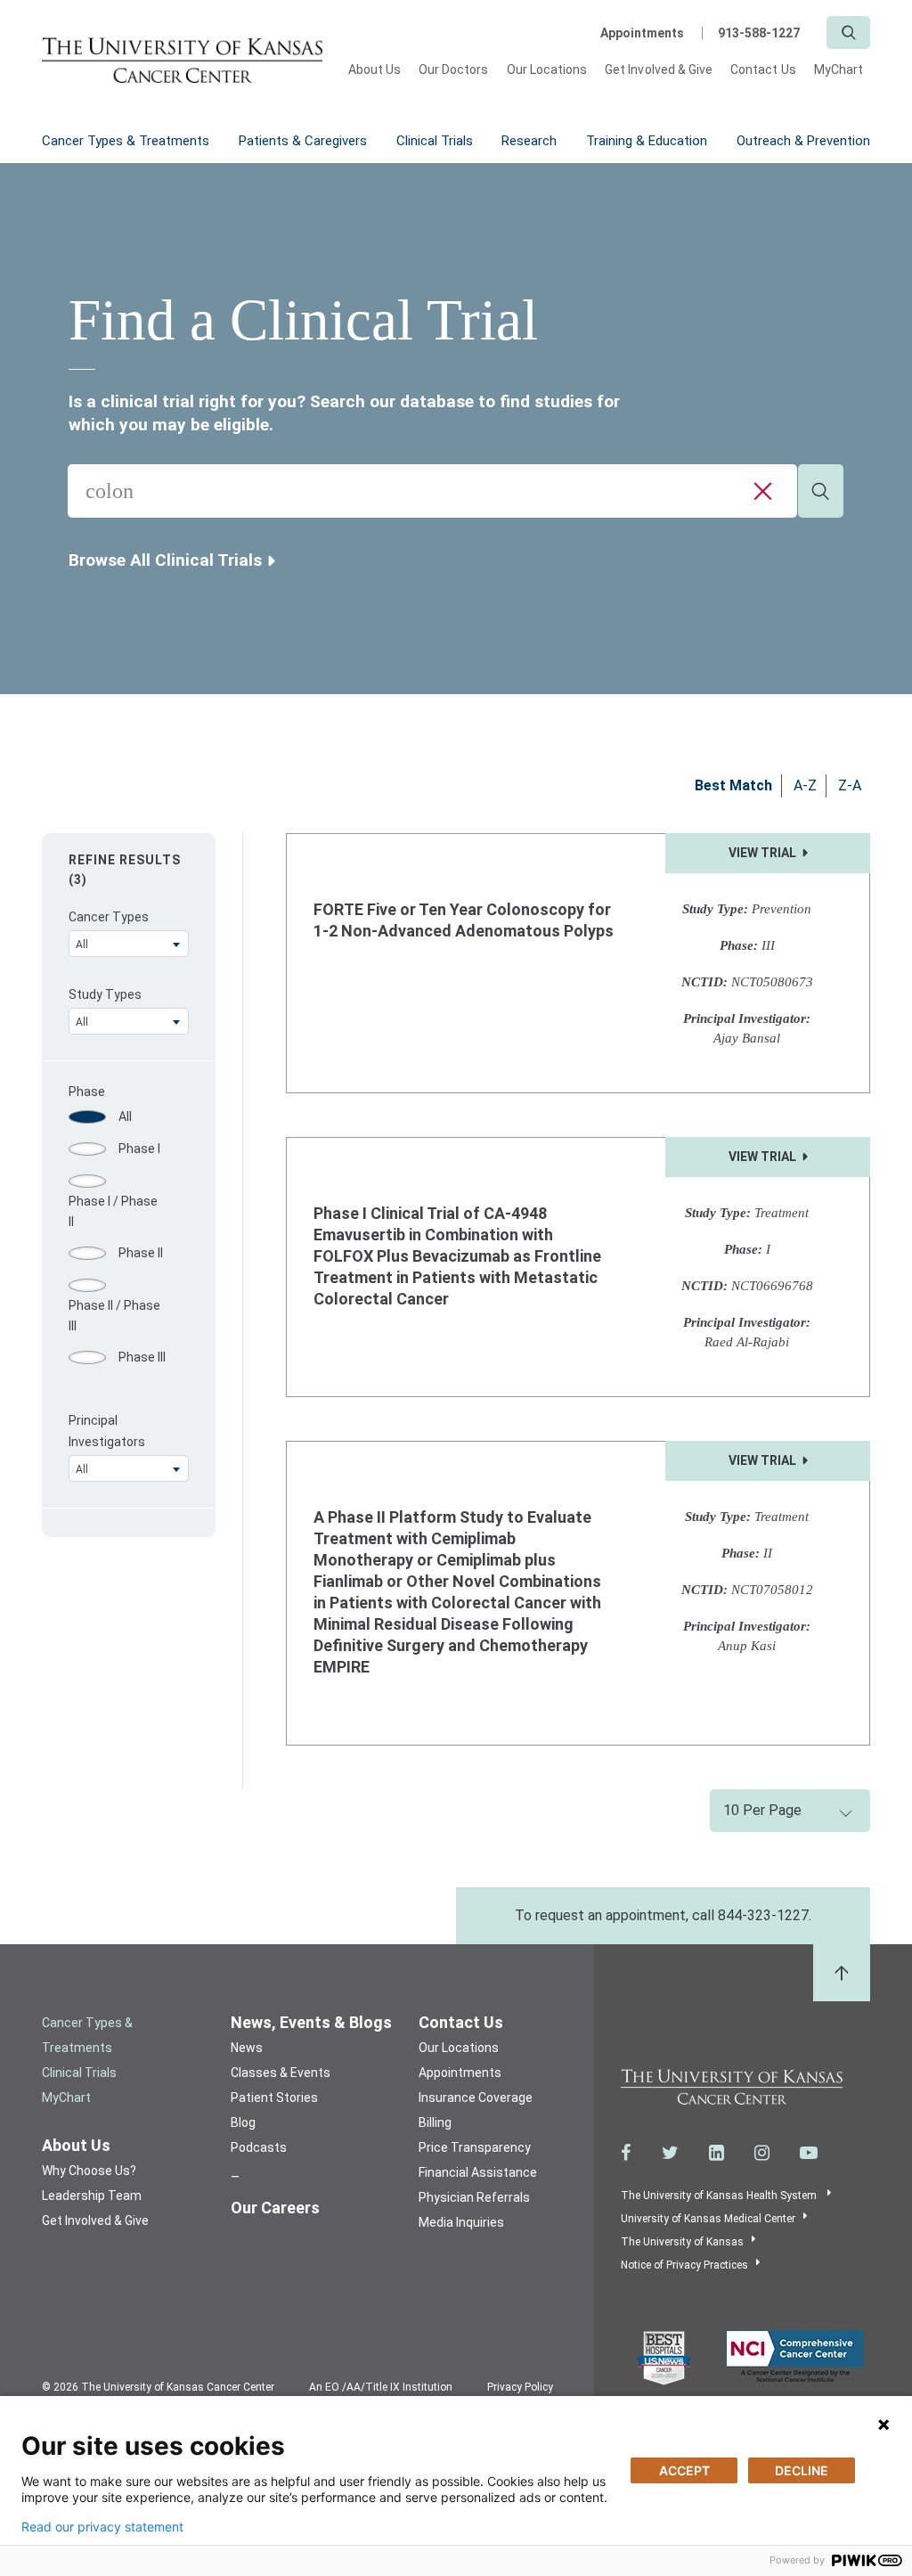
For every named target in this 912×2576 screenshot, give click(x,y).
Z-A (850, 785)
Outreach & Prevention (803, 141)
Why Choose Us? (89, 2171)
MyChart (839, 70)
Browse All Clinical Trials (165, 560)
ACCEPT (684, 2470)
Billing (435, 2122)
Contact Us (763, 70)
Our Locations (547, 70)
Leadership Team (92, 2196)
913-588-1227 (759, 33)
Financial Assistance (478, 2172)
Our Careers (275, 2208)
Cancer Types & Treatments (126, 141)
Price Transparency (475, 2147)
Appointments (642, 33)
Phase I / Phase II (113, 1211)
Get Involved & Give (659, 70)
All (125, 1116)
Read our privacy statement (102, 2527)
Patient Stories (274, 2098)
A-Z (805, 785)
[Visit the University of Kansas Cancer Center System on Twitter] (670, 2153)
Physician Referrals (474, 2197)
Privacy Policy (520, 2387)
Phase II (141, 1253)
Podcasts (259, 2147)
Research (529, 141)
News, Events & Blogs (311, 2022)
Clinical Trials (435, 141)
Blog (243, 2122)
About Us (375, 70)
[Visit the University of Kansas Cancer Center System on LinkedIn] (717, 2153)
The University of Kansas (682, 2242)
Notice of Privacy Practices (684, 2265)
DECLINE (802, 2470)
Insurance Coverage (476, 2098)
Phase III (142, 1357)
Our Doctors (454, 70)
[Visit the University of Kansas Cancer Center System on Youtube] (809, 2153)
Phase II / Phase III (114, 1315)
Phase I (139, 1149)
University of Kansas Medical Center (708, 2219)
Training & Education (647, 141)
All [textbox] (82, 945)
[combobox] (432, 491)
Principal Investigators (107, 1431)
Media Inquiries (461, 2222)
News (247, 2048)
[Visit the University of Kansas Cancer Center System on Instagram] (762, 2153)
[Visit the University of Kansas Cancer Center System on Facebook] (626, 2153)
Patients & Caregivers (303, 141)
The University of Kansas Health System (720, 2196)
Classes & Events (281, 2073)
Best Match (733, 785)
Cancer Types (109, 917)
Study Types (105, 994)
